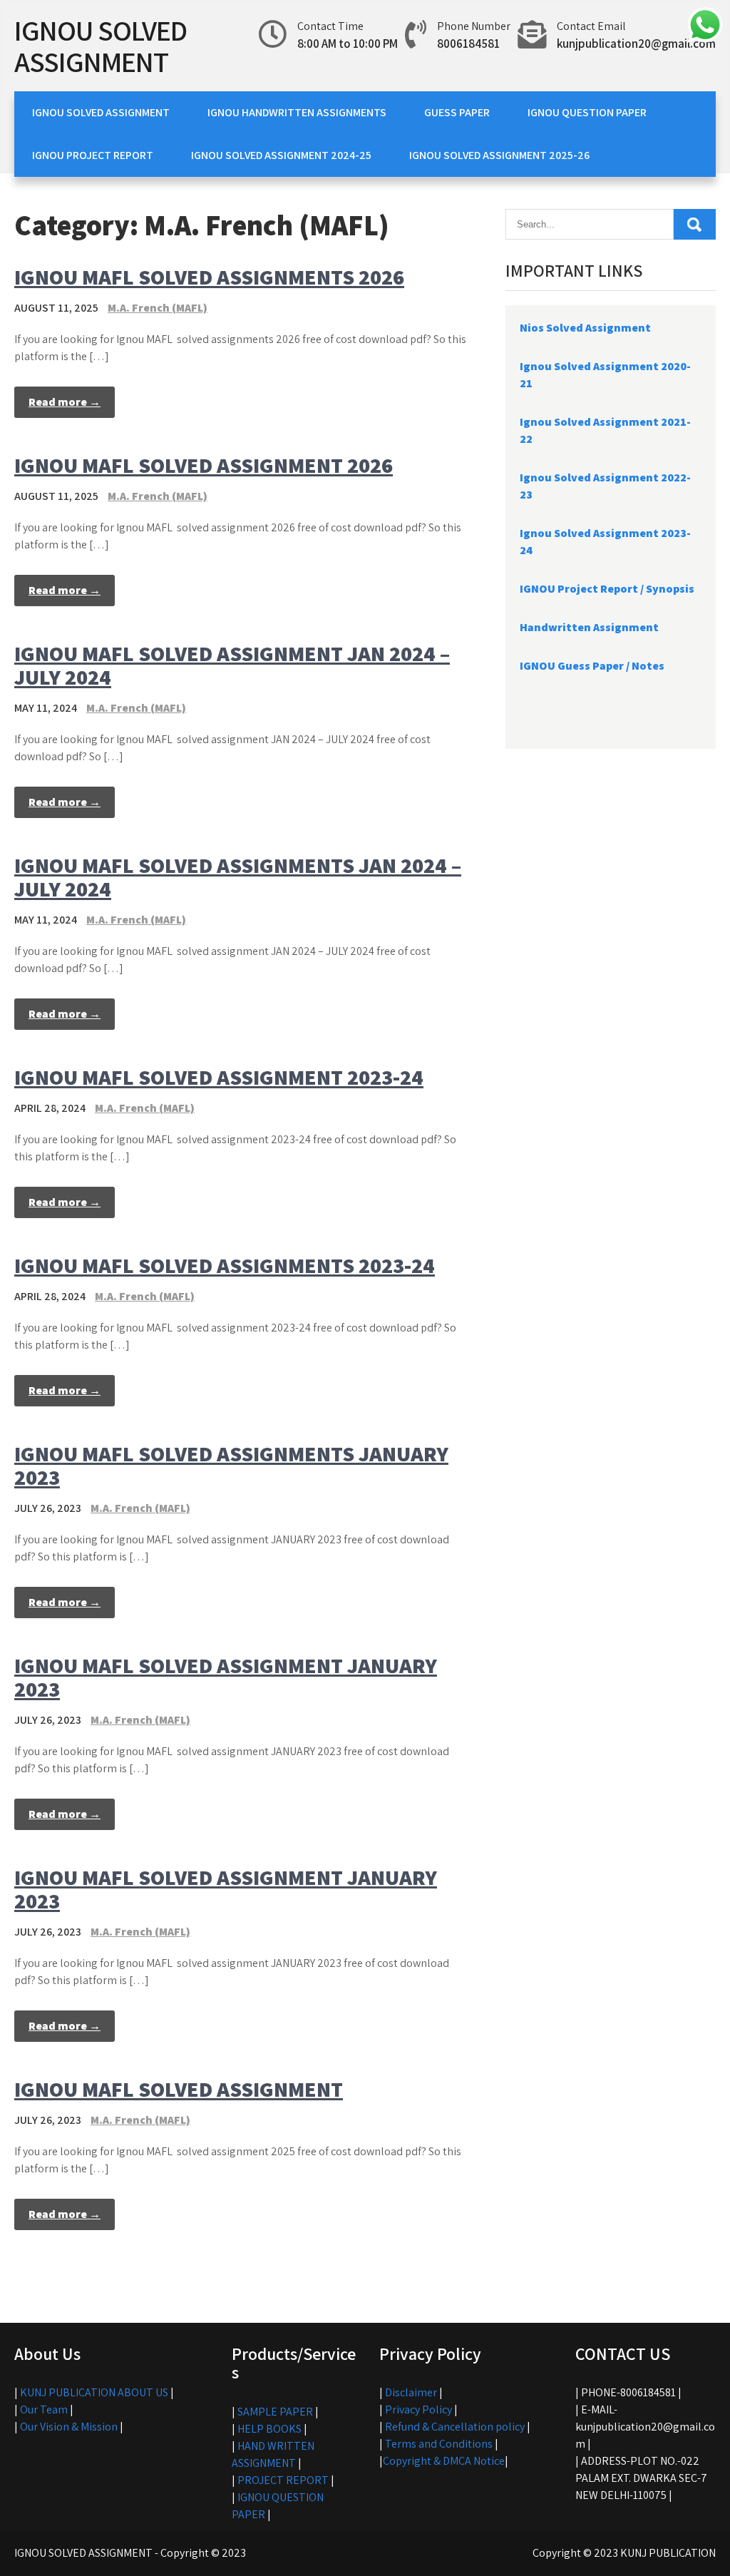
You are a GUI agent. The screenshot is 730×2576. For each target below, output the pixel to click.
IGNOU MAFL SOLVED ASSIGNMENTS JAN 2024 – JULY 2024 (238, 877)
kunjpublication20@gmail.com (636, 44)
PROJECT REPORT (283, 2480)
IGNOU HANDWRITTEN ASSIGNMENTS (297, 112)
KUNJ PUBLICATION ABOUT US (94, 2392)
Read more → (65, 402)
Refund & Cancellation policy (455, 2427)
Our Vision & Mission (69, 2427)
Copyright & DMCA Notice (444, 2461)
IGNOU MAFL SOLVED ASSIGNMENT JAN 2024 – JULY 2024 (232, 665)
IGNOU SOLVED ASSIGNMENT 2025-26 (499, 155)
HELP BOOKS (269, 2429)
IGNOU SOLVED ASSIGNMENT (101, 46)
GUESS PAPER (457, 112)
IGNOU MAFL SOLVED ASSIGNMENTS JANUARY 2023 (231, 1465)
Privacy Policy (418, 2409)
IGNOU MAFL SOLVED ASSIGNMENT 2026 (204, 465)
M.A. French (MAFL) (158, 308)
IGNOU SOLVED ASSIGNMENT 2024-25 (281, 155)
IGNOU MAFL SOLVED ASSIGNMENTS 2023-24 (225, 1265)
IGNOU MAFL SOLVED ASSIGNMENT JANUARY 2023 (226, 1677)
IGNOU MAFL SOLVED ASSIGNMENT (179, 2089)
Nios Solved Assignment (585, 328)
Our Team (44, 2409)
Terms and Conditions (439, 2444)
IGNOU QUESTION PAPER (587, 112)
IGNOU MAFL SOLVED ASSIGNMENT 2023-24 (219, 1077)
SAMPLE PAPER (275, 2412)
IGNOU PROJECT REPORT (93, 155)
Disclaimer (411, 2392)
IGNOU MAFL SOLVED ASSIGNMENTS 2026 (209, 277)
